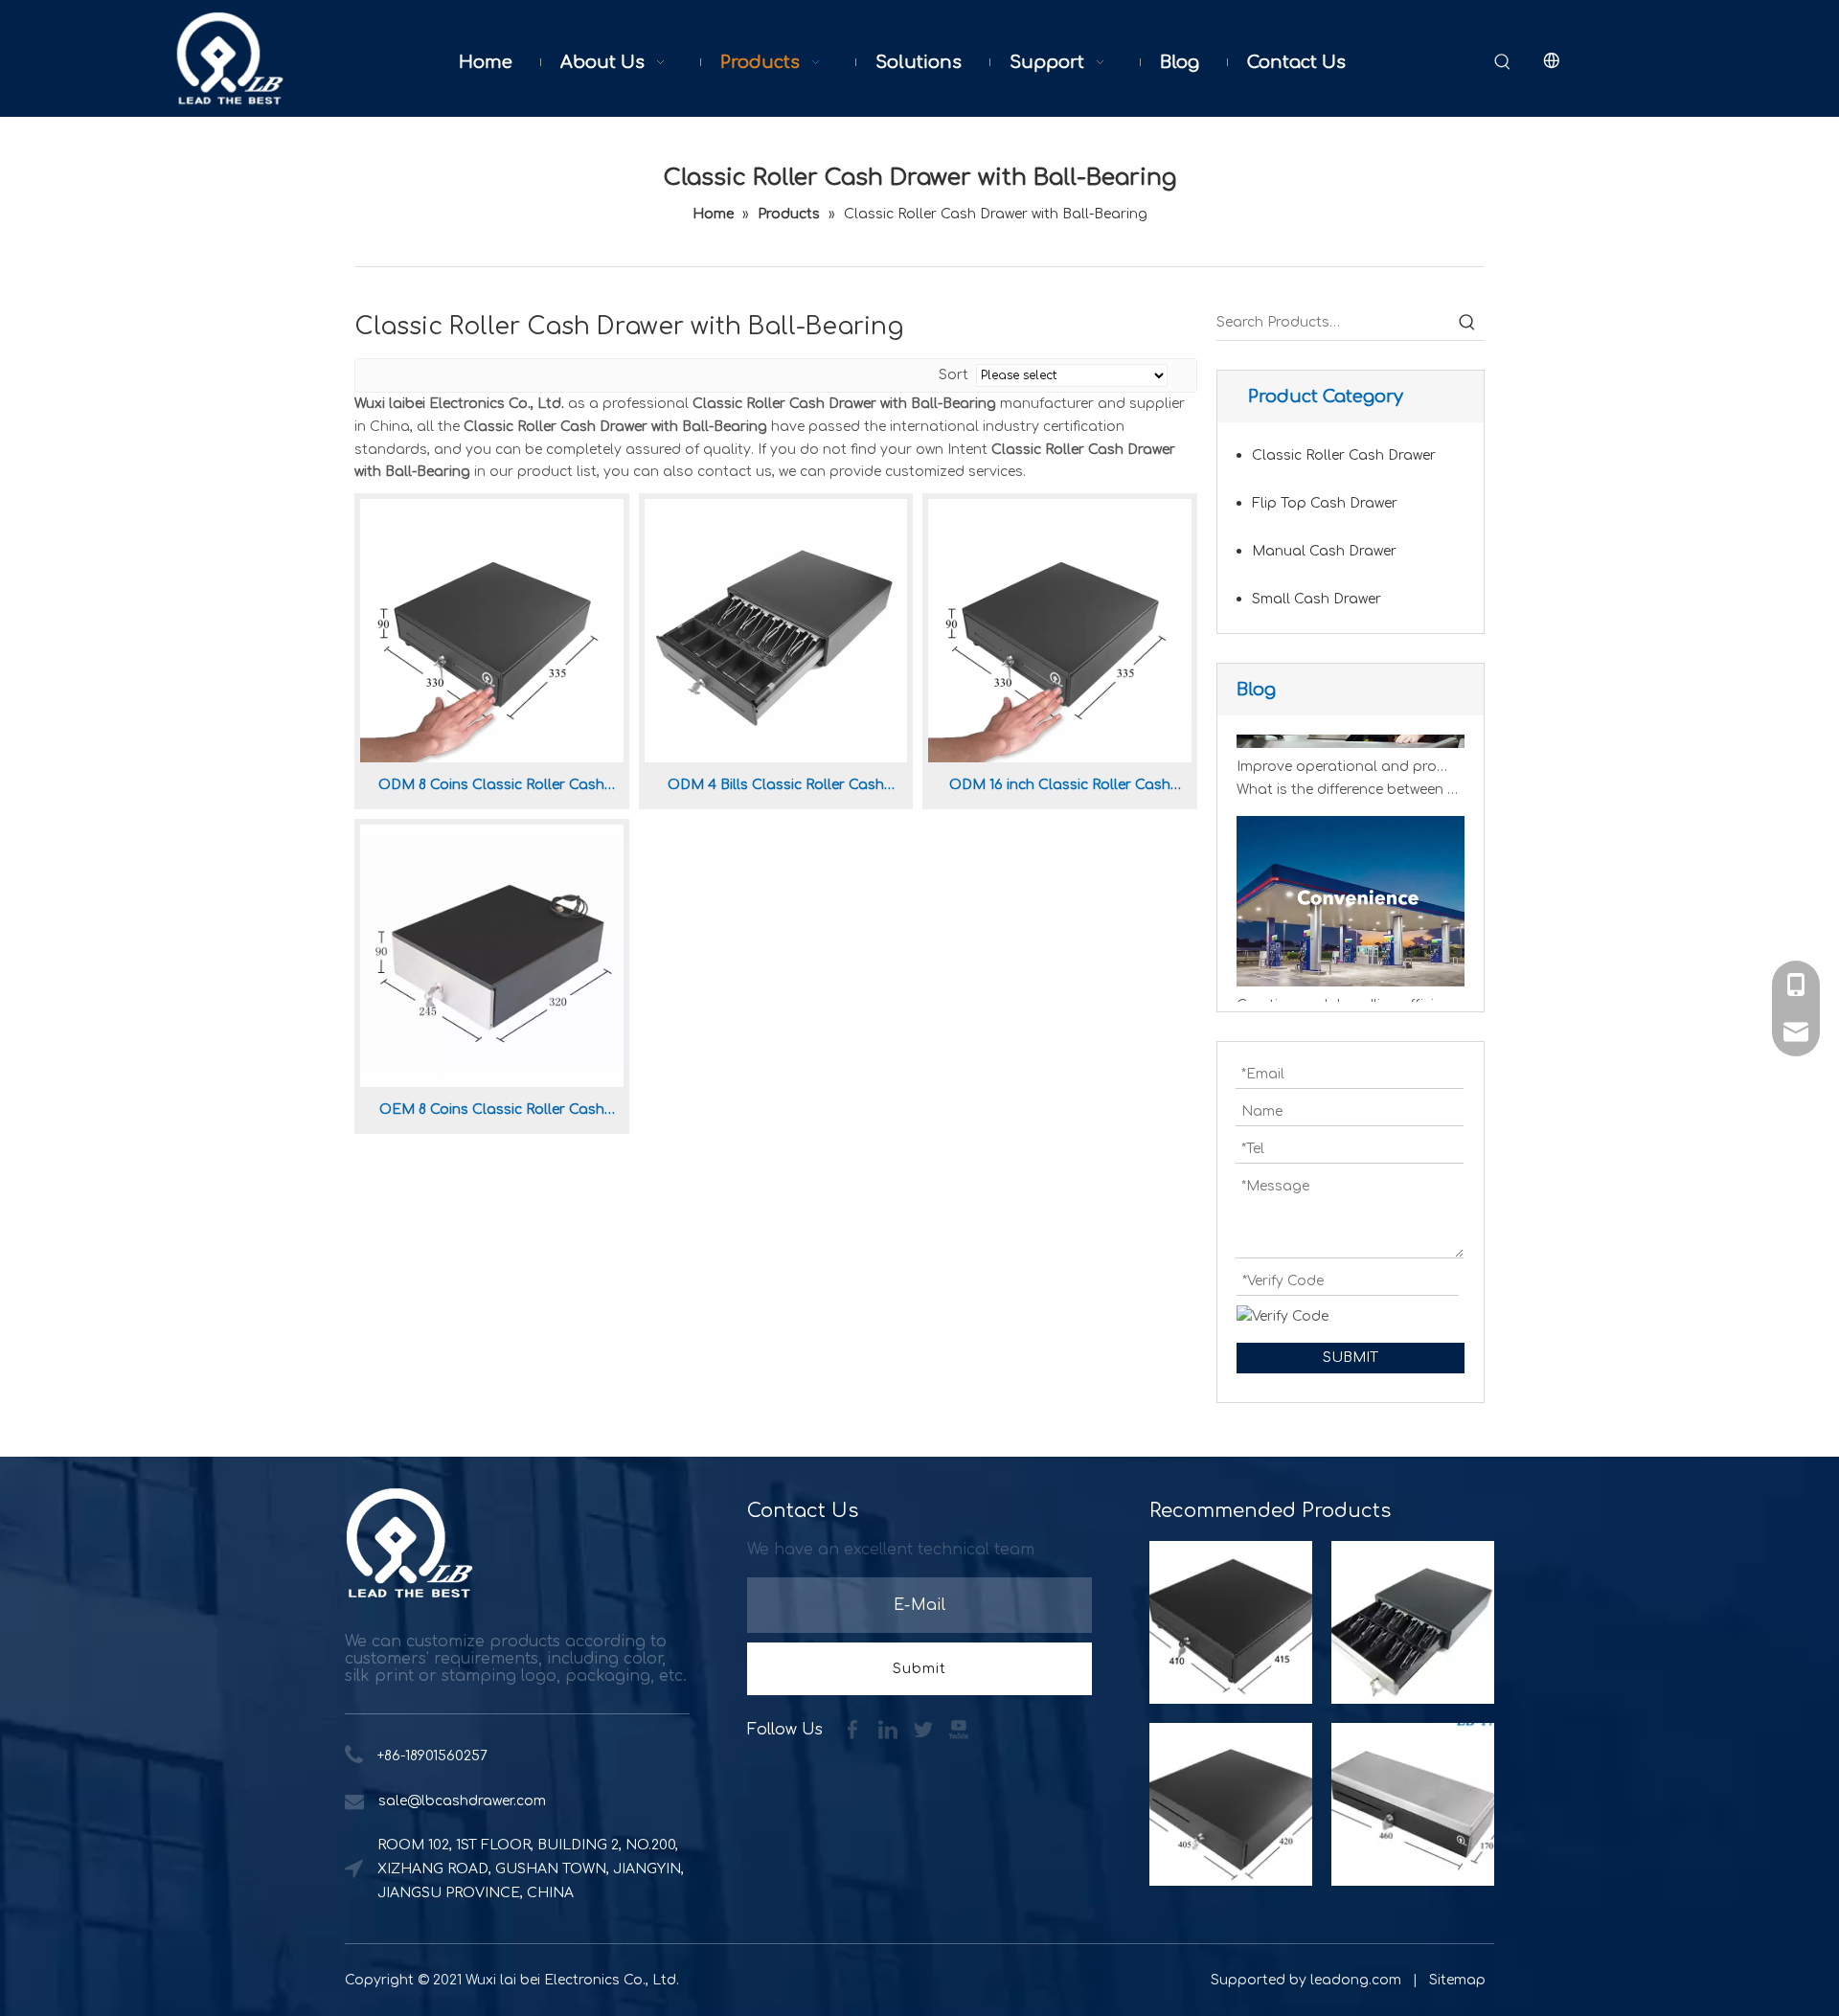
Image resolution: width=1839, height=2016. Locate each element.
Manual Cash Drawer (1324, 551)
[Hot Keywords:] (1503, 62)
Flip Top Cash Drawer (1325, 503)
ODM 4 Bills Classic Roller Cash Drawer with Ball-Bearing (776, 788)
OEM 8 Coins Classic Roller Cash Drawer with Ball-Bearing (492, 1113)
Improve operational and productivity (1345, 753)
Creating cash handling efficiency (1345, 992)
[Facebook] (855, 1729)
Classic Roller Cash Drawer (1344, 455)
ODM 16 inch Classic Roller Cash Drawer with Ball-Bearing (1060, 788)
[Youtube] (959, 1729)
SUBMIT (1351, 1358)
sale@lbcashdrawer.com (462, 1801)
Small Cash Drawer (1317, 599)
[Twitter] (926, 1729)
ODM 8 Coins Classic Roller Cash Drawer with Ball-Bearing (491, 788)
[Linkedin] (890, 1729)
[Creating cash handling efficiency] (1351, 969)
